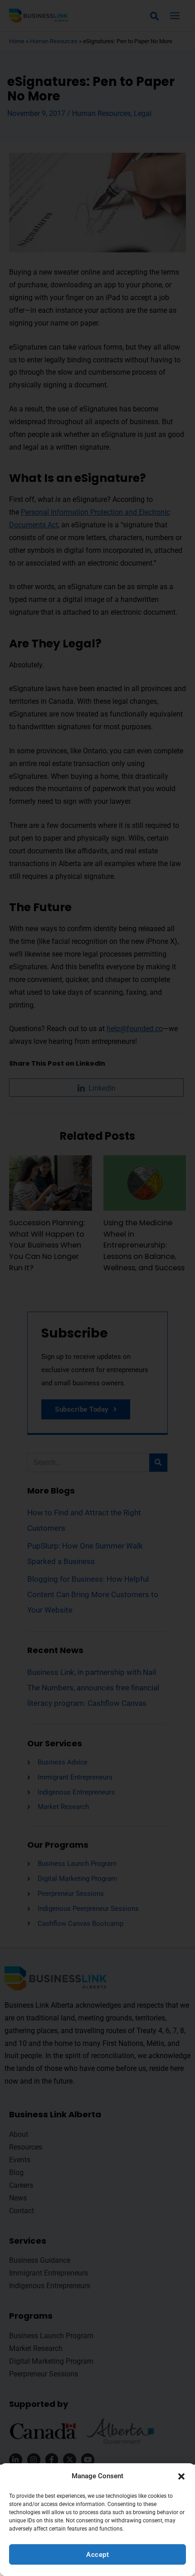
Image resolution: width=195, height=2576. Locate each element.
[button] (181, 2476)
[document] (97, 1288)
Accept (97, 2555)
